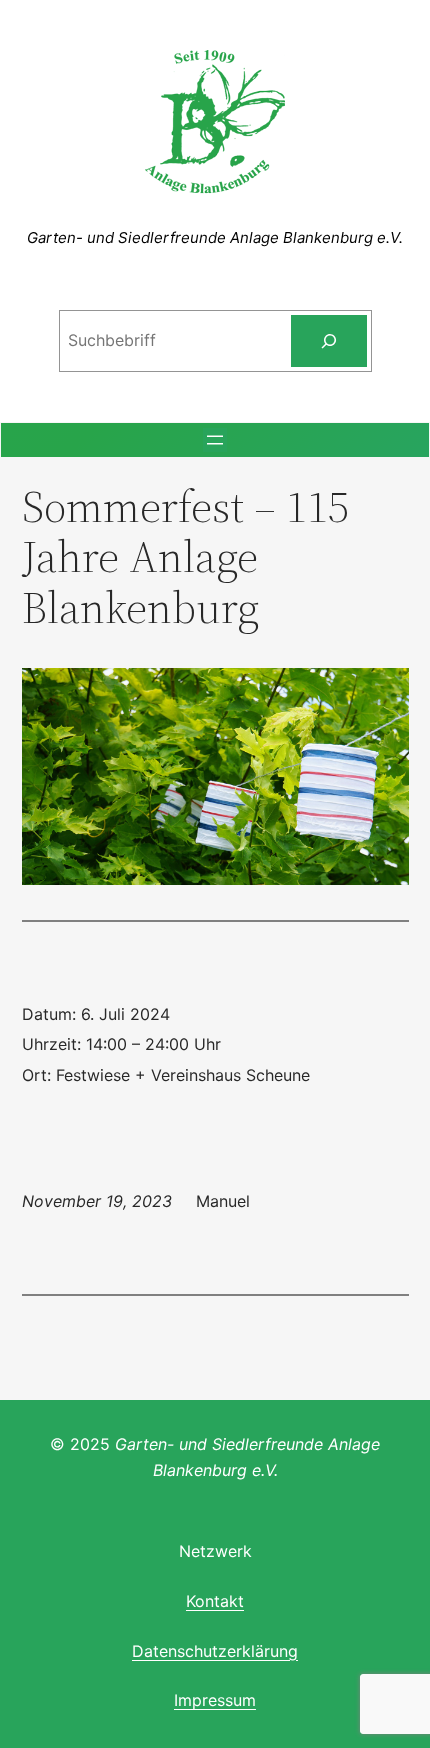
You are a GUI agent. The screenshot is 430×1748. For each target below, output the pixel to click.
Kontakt (215, 1601)
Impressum (215, 1700)
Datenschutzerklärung (215, 1651)
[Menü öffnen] (215, 440)
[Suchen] (329, 341)
